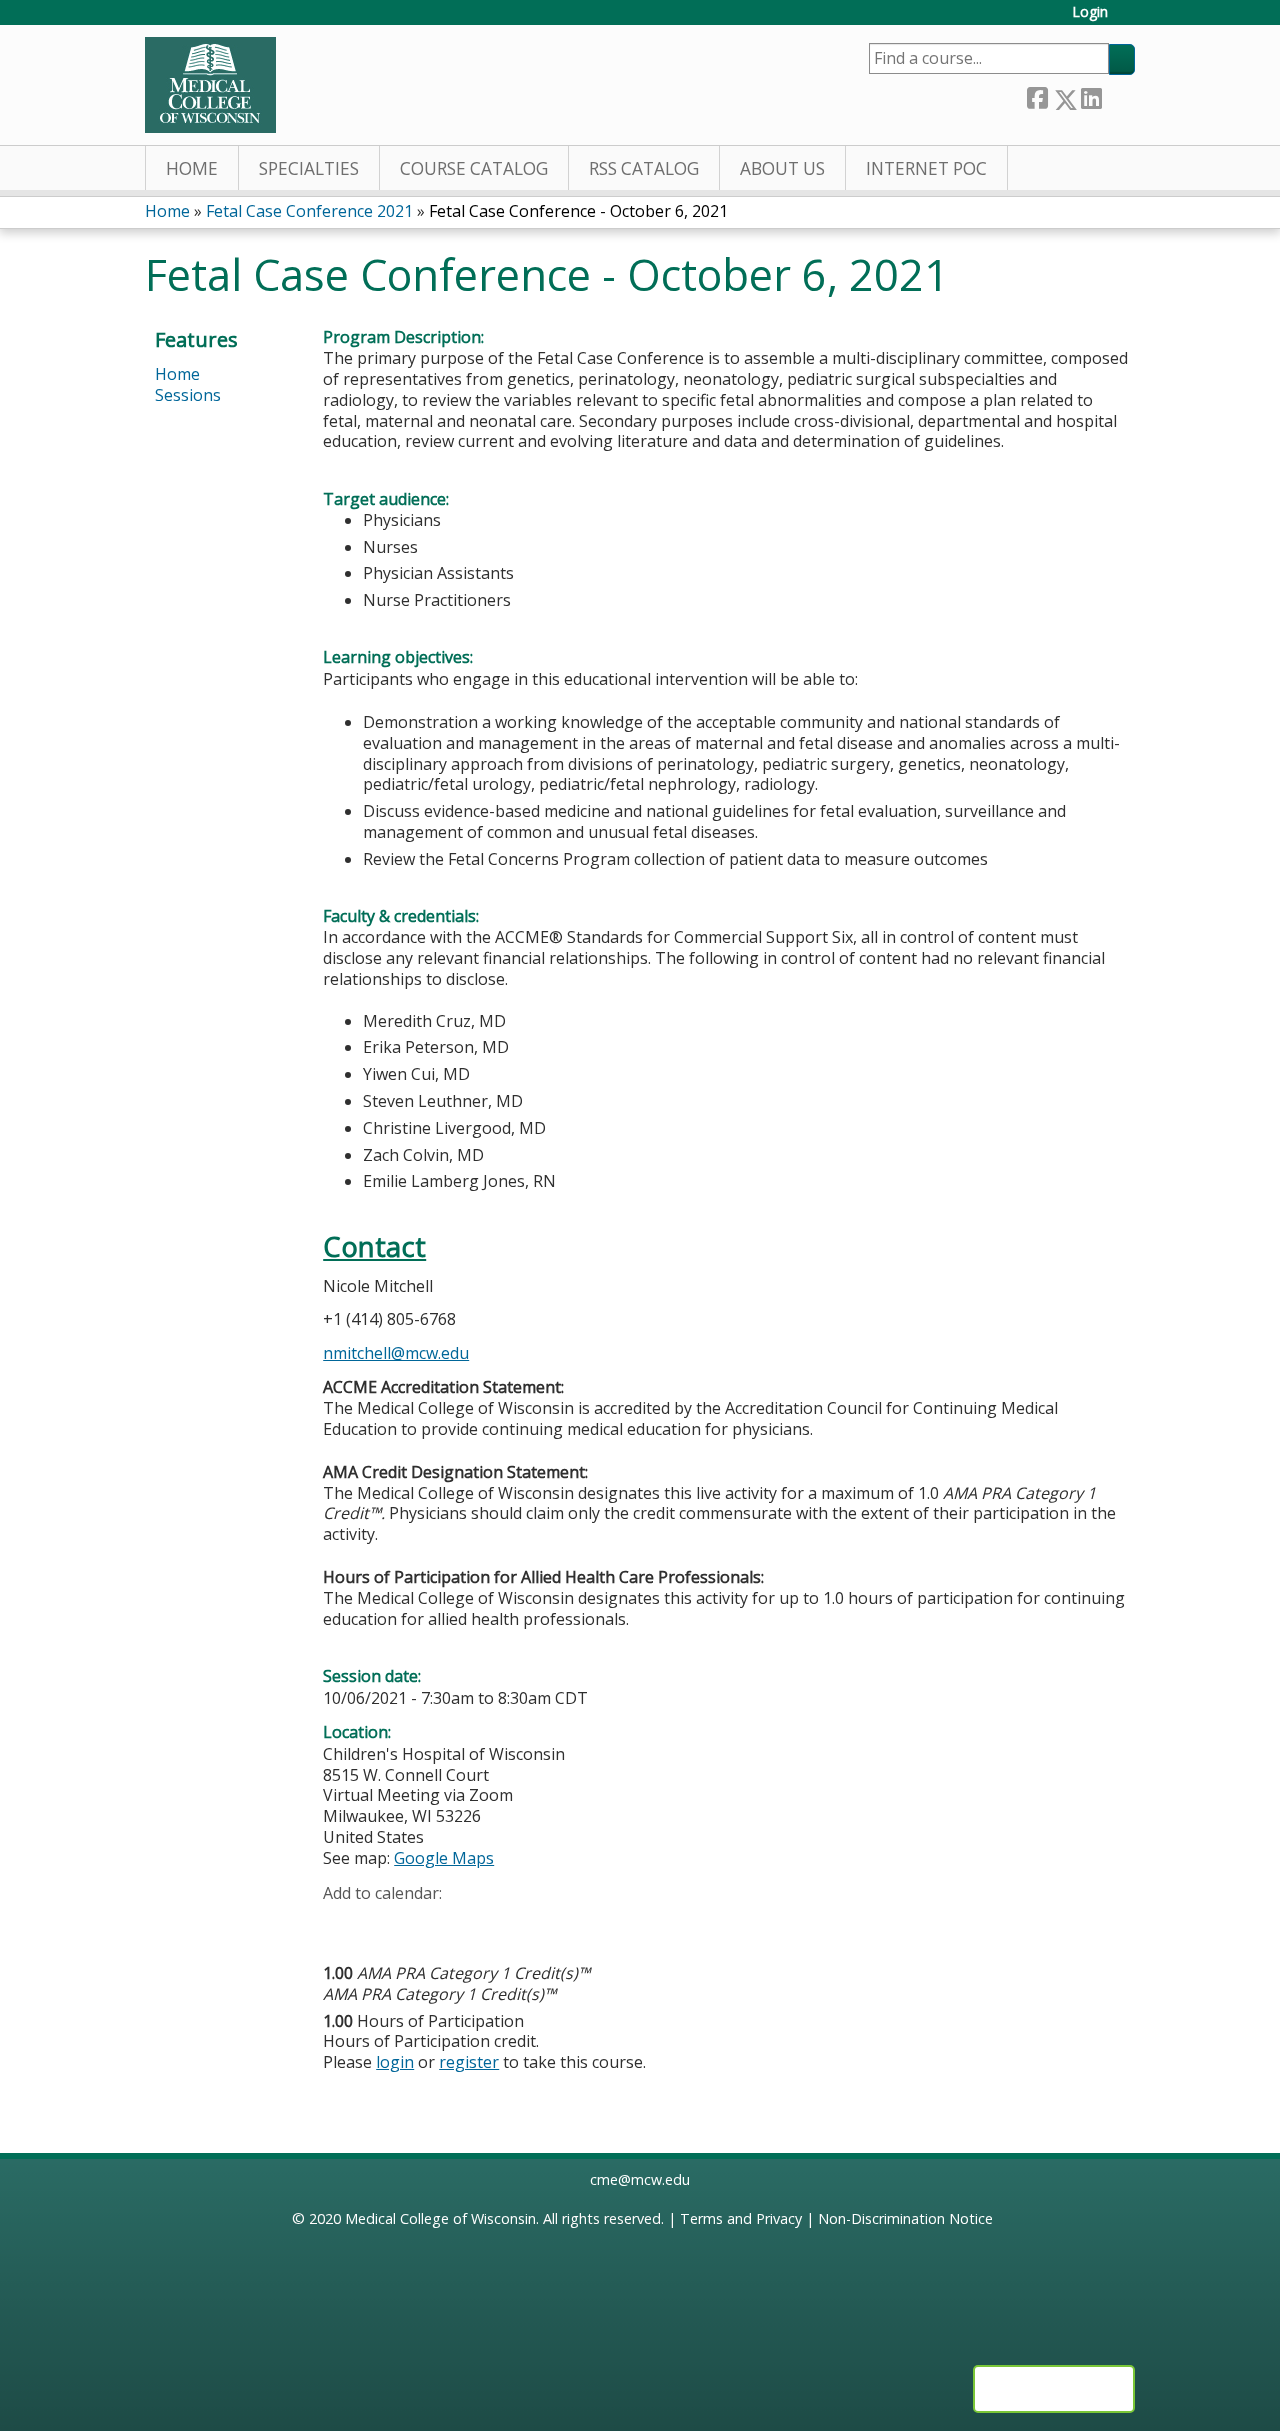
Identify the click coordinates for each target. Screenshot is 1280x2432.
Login (1090, 12)
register (469, 2062)
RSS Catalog (644, 168)
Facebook (1037, 95)
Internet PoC (926, 168)
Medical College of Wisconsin (440, 2218)
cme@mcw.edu (640, 2179)
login (395, 2062)
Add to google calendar (343, 1924)
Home (192, 168)
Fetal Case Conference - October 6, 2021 (578, 211)
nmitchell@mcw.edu (396, 1353)
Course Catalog (474, 168)
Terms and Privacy (741, 2218)
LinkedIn (1091, 95)
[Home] (210, 85)
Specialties (309, 168)
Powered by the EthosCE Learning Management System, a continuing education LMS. (1054, 2389)
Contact (374, 1246)
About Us (782, 168)
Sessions (188, 395)
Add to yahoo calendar (388, 1924)
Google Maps (444, 1858)
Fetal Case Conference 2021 (309, 211)
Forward (1118, 95)
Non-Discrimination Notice (905, 2218)
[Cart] (1129, 19)
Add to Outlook (481, 1924)
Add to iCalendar (433, 1923)
